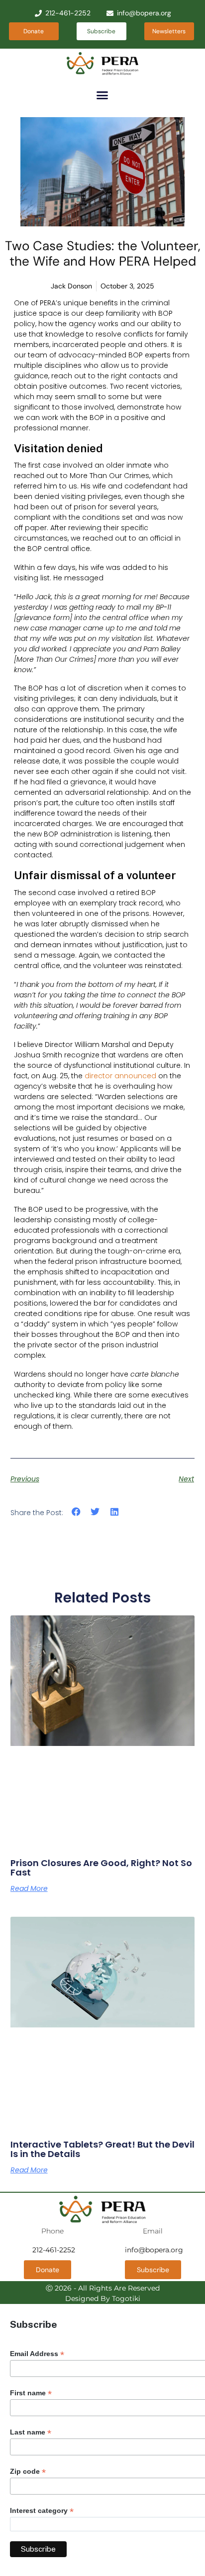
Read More (29, 1888)
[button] (102, 95)
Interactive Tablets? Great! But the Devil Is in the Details (102, 2149)
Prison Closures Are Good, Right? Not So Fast (101, 1868)
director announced (120, 1076)
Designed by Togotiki (103, 2298)
